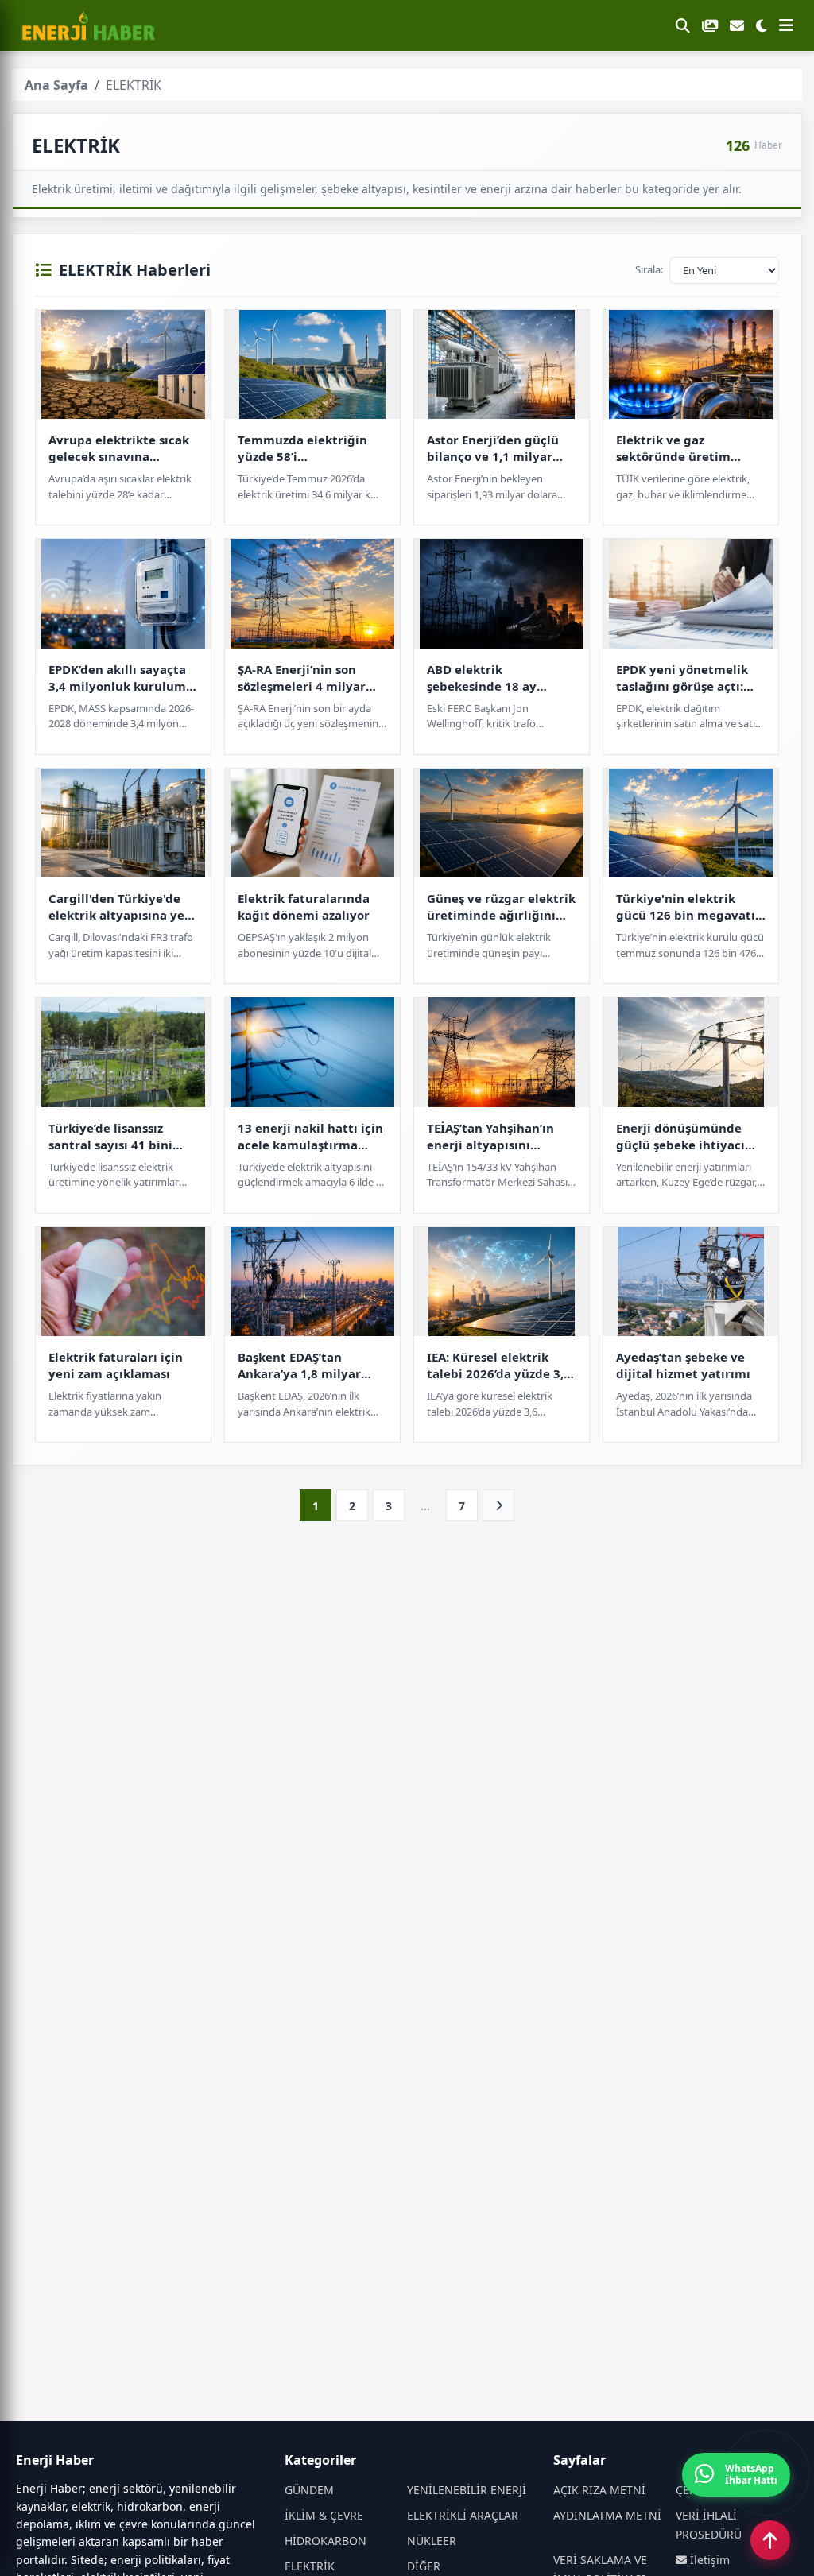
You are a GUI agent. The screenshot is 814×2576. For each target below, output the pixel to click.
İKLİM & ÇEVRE (324, 2515)
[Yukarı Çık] (770, 2540)
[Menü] (786, 25)
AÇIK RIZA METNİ (599, 2490)
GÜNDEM (309, 2490)
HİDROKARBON (326, 2541)
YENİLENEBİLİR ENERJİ (467, 2490)
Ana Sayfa (56, 85)
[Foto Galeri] (710, 25)
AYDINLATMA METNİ (607, 2515)
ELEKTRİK (310, 2566)
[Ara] (683, 25)
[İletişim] (737, 25)
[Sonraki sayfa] (498, 1505)
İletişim (708, 2560)
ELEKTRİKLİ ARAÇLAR (463, 2515)
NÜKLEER (432, 2541)
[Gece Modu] (762, 25)
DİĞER (424, 2566)
